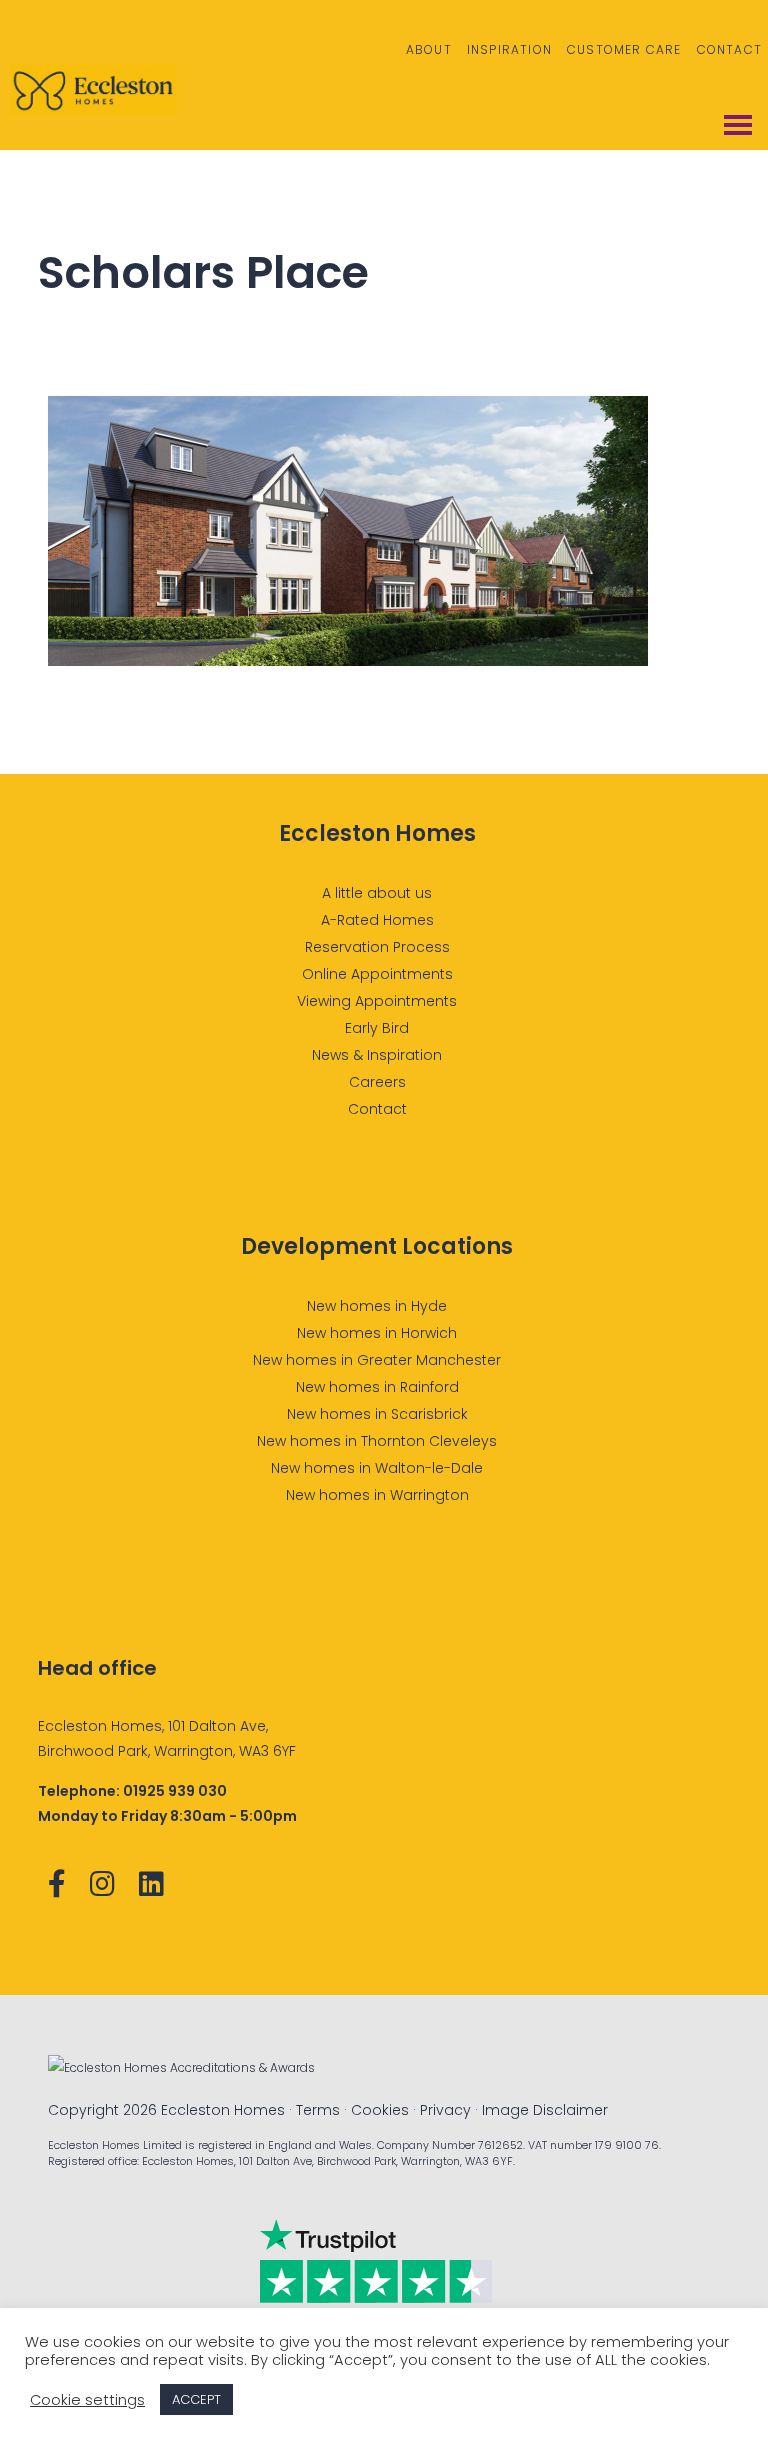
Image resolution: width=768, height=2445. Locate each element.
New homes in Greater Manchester (377, 1360)
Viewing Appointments (377, 1001)
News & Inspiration (377, 1055)
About (429, 49)
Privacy (445, 2110)
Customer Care (624, 49)
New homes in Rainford (377, 1387)
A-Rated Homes (377, 920)
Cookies (380, 2110)
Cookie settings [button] (87, 2400)
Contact (729, 49)
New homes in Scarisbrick (377, 1414)
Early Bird (377, 1028)
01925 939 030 (175, 1791)
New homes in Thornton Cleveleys (377, 1441)
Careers (377, 1082)
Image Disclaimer (545, 2110)
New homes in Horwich (377, 1333)
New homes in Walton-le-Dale (377, 1468)
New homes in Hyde (377, 1306)
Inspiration (509, 49)
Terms (318, 2110)
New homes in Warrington (377, 1495)
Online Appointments (377, 974)
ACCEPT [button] (196, 2399)
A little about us (377, 893)
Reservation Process (377, 947)
